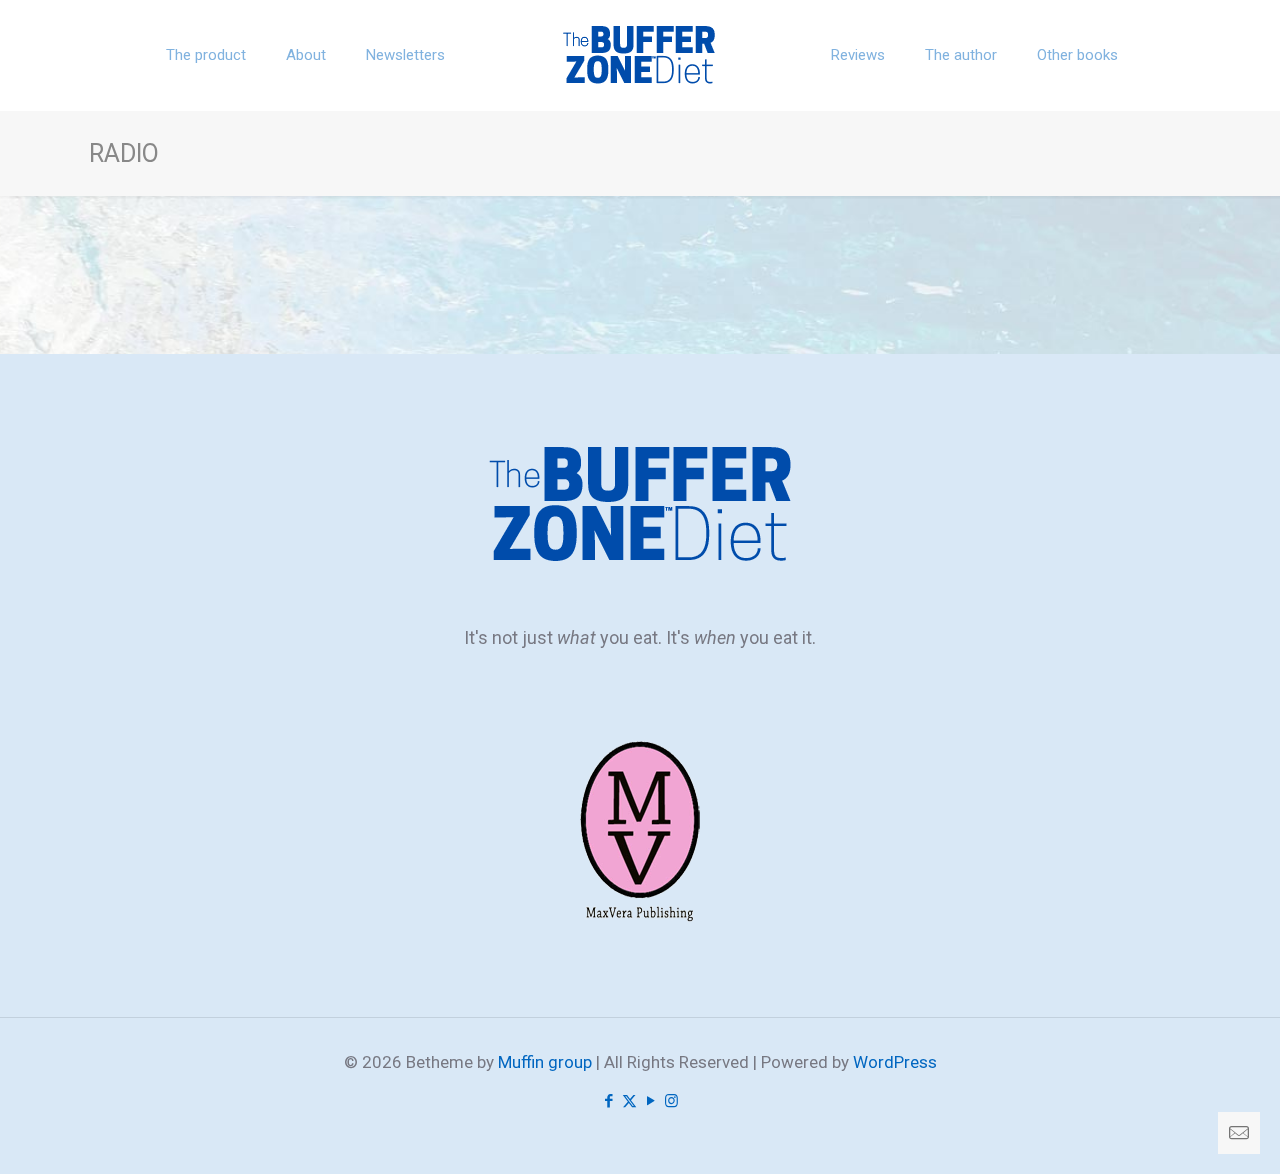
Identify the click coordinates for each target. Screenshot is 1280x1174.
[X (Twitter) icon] (629, 1101)
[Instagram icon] (671, 1101)
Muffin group (545, 1062)
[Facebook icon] (608, 1101)
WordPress (895, 1062)
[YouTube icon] (650, 1101)
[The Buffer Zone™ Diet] (640, 55)
